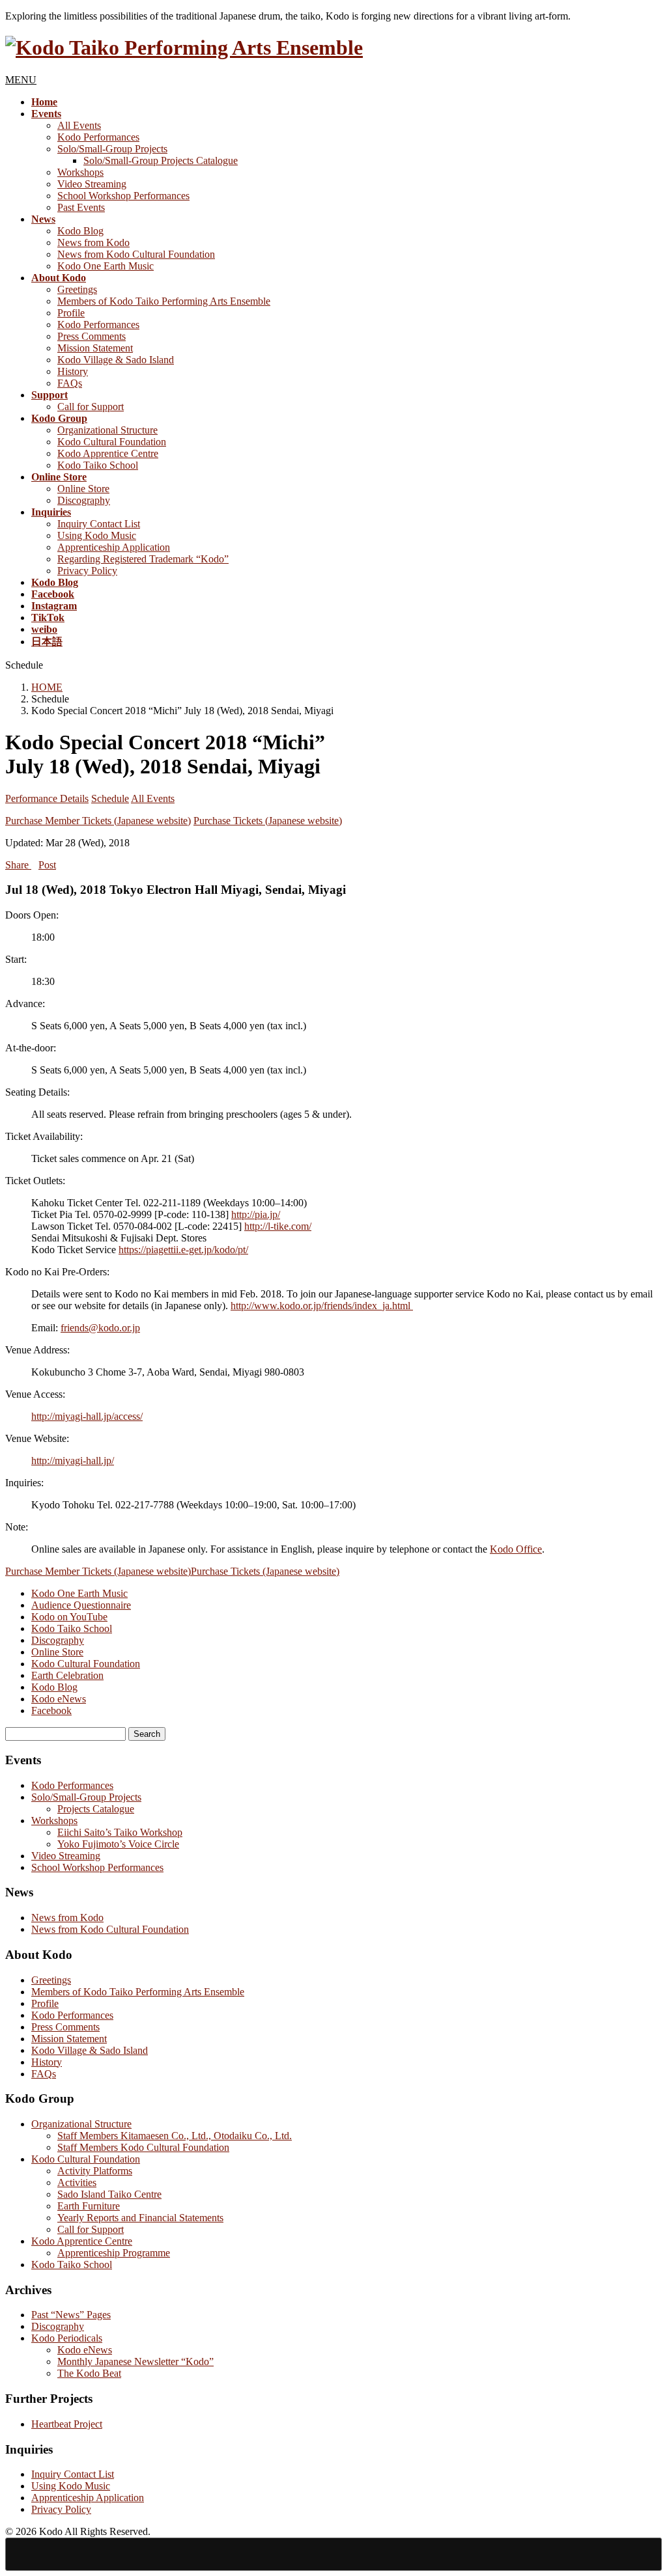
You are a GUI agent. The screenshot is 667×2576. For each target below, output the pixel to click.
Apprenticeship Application (114, 547)
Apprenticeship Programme (114, 2253)
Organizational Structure (107, 430)
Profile (71, 313)
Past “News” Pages (71, 2315)
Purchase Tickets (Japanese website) (268, 821)
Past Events (81, 207)
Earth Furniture (89, 2206)
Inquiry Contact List (99, 524)
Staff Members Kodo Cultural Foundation (143, 2147)
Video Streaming (92, 184)
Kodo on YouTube (69, 1617)
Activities (77, 2182)
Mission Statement (95, 348)
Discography (84, 500)
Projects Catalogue (96, 1809)
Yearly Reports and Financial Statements (140, 2218)
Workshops (80, 172)
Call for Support (91, 407)
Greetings (77, 289)
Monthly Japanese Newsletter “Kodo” (135, 2361)
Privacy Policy (87, 571)
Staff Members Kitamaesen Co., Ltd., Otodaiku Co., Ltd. (175, 2136)
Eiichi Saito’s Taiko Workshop (120, 1832)
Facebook (51, 1710)
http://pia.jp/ (256, 1214)
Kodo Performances (98, 137)
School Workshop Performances (123, 196)
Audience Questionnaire (81, 1605)
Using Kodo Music (97, 535)
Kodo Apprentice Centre (108, 453)
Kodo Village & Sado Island (116, 360)
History (73, 371)
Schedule (110, 798)
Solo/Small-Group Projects (112, 149)
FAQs (70, 383)
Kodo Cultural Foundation (112, 442)
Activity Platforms (95, 2171)
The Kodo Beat (89, 2373)
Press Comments (92, 336)
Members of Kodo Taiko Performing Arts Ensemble (164, 301)
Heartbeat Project (67, 2424)
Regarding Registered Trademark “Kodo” (143, 559)
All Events (79, 125)
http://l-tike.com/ (278, 1226)
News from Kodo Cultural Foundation (136, 254)
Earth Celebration (67, 1675)
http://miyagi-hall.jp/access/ (87, 1416)
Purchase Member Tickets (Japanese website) (98, 821)
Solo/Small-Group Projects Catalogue (161, 160)
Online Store (83, 489)
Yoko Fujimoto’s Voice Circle (118, 1844)
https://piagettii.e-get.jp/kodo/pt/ (183, 1250)
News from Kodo (93, 242)
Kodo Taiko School (98, 465)
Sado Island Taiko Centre (109, 2194)
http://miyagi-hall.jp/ (73, 1461)
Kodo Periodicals (67, 2338)
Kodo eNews (59, 1699)
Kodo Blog (80, 231)
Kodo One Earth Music (106, 266)
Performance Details (47, 798)
